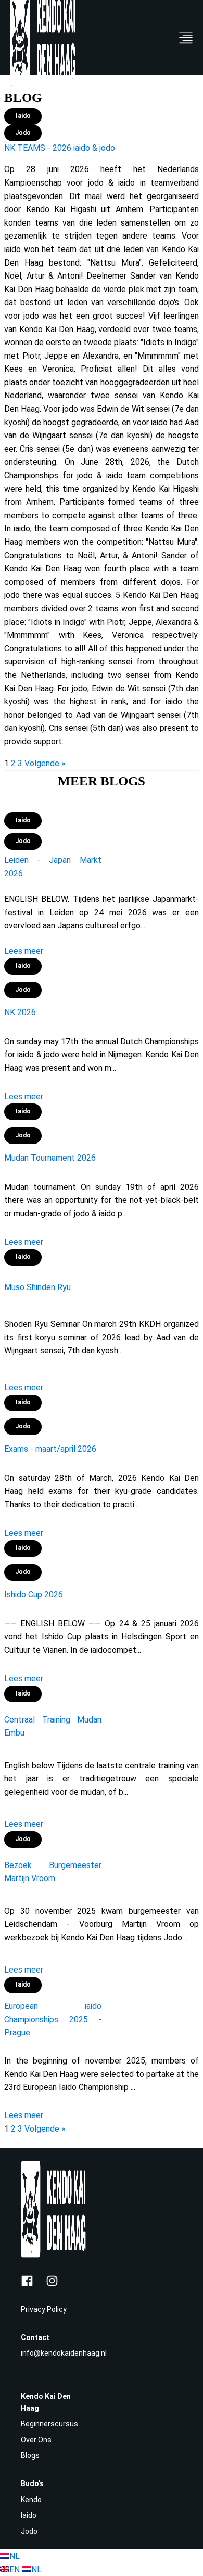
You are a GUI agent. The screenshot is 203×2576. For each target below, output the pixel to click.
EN (16, 2570)
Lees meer (24, 951)
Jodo (29, 2531)
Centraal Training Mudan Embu (53, 1726)
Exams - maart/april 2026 (50, 1449)
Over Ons (36, 2440)
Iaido (29, 2515)
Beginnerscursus (49, 2424)
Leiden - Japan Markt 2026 (53, 867)
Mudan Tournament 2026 (50, 1158)
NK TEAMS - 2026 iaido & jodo (60, 148)
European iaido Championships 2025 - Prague (53, 2019)
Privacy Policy (44, 2309)
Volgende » (45, 763)
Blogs (30, 2455)
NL (15, 2556)
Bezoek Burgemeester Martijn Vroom (53, 1872)
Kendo (31, 2500)
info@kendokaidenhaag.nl (64, 2353)
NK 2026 (20, 1012)
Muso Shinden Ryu (37, 1287)
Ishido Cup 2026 (34, 1594)
